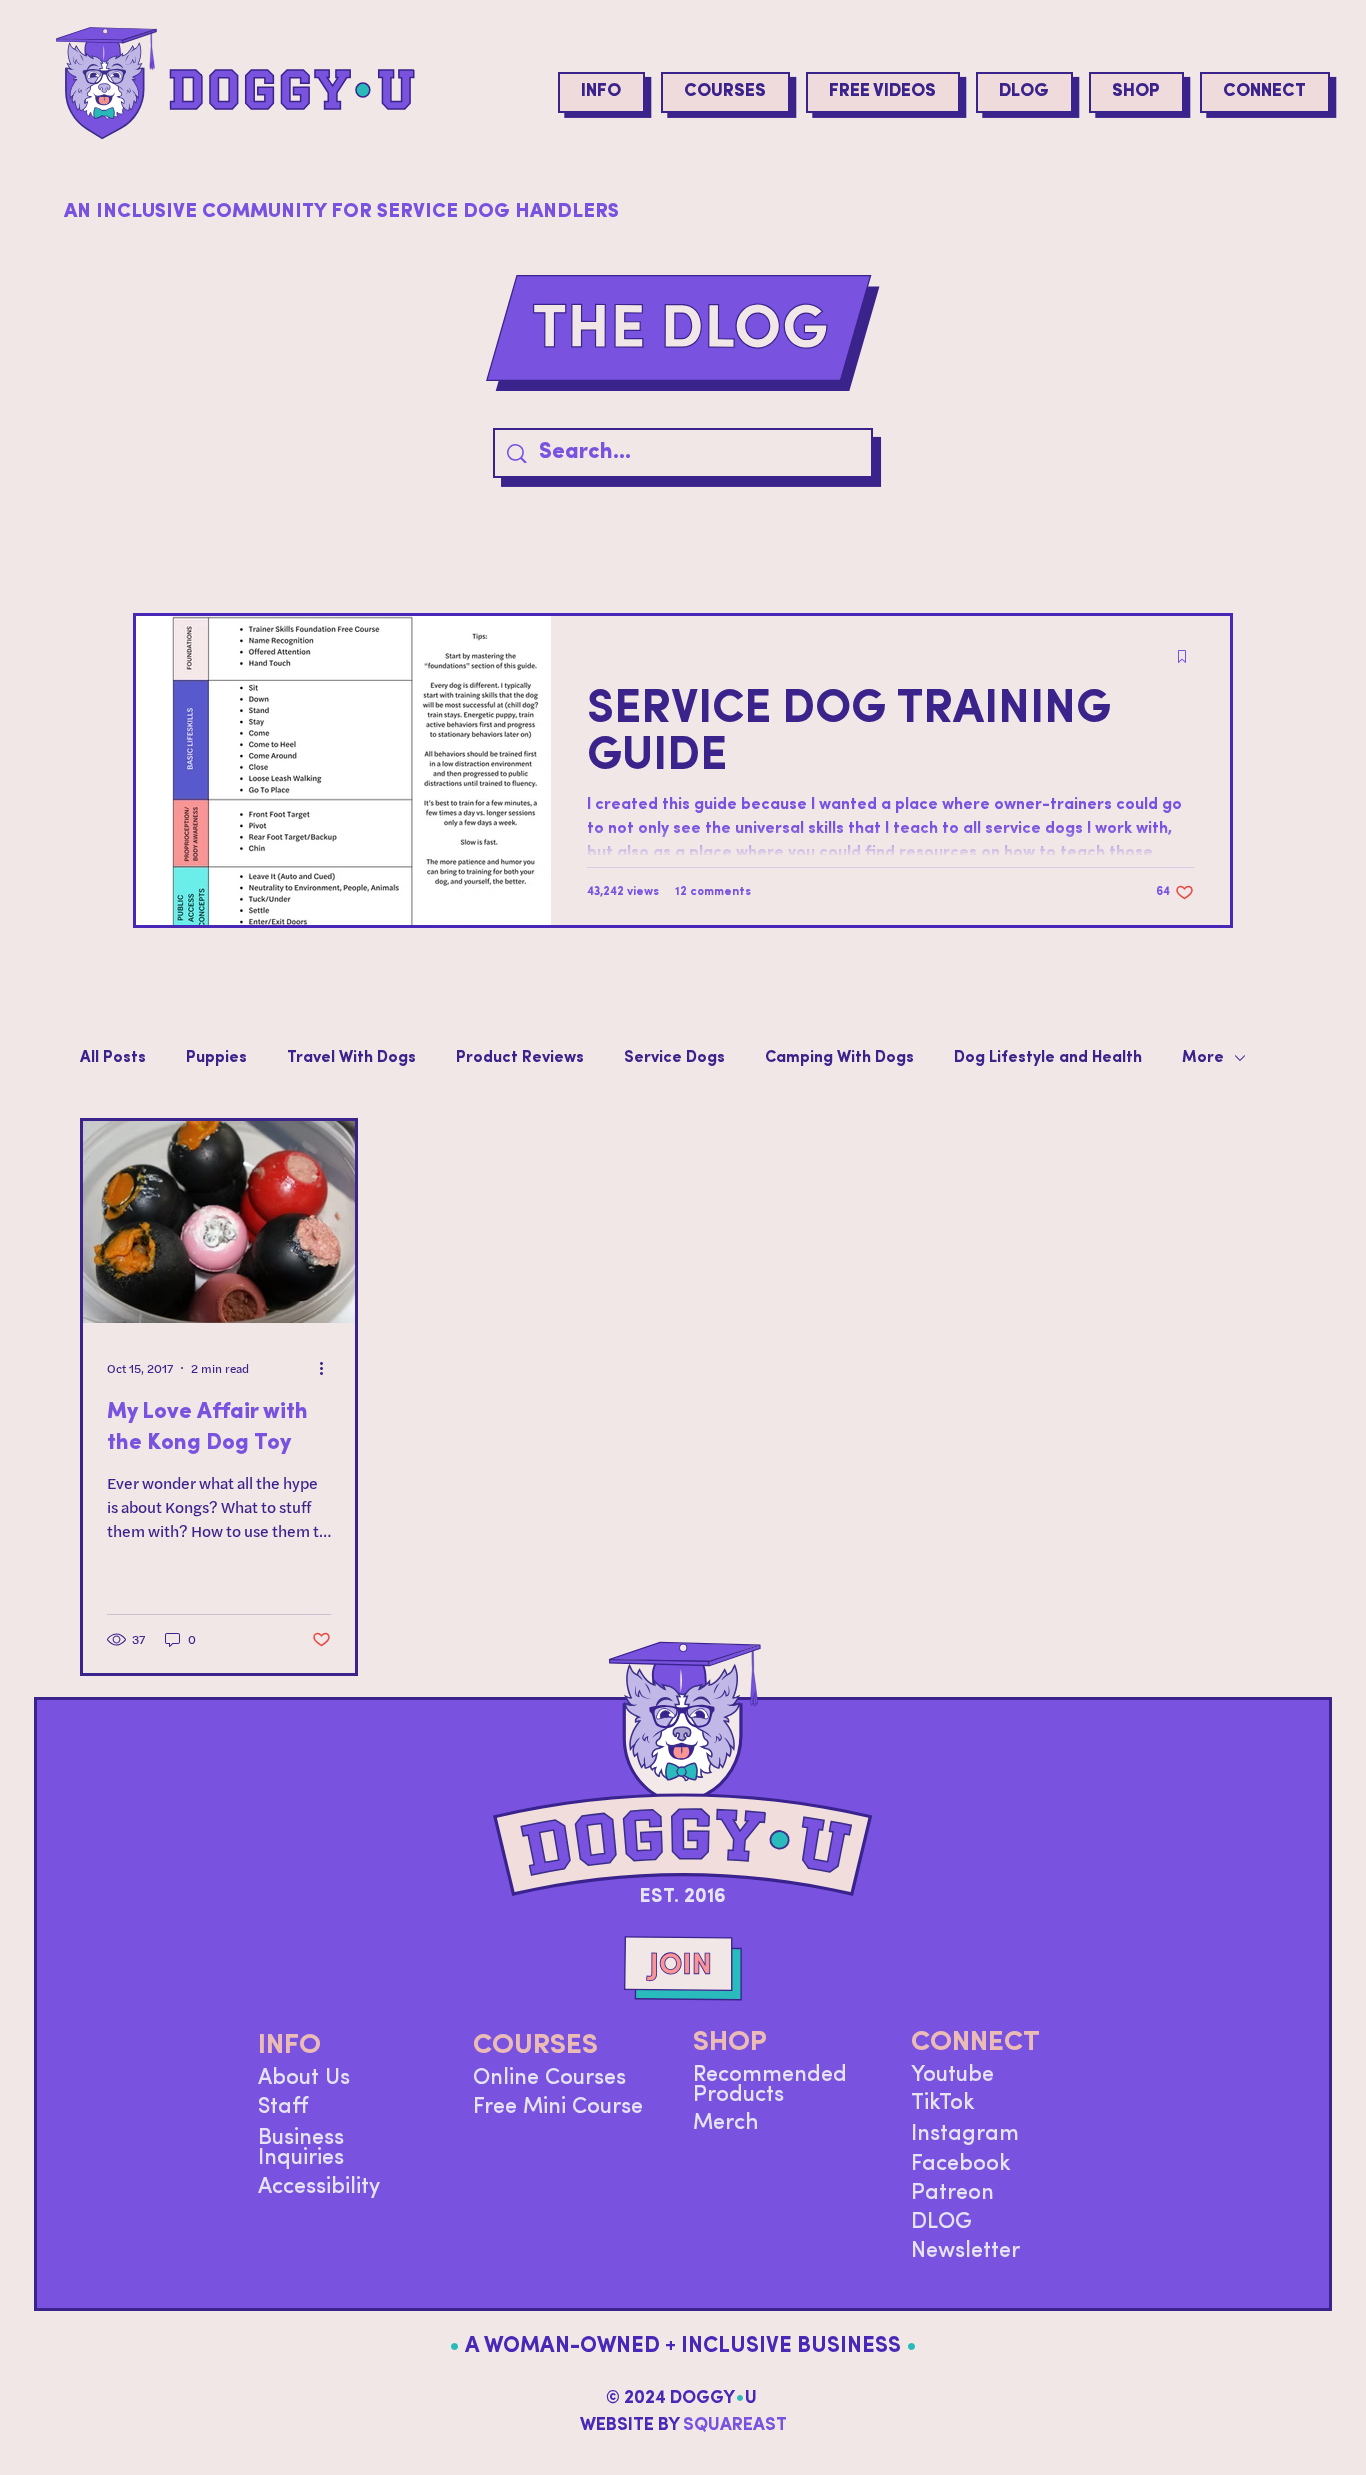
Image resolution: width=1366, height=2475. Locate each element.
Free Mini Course (558, 2107)
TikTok (943, 2103)
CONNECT (975, 2043)
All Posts (113, 1058)
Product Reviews (520, 1058)
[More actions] (328, 1368)
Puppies (216, 1058)
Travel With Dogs (351, 1058)
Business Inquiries (301, 2148)
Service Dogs (674, 1058)
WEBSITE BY (683, 2426)
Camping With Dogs (839, 1058)
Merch (725, 2123)
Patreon (952, 2193)
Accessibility (319, 2187)
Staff (283, 2107)
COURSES (535, 2046)
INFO (289, 2046)
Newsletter (965, 2251)
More (1203, 1058)
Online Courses (549, 2078)
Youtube (952, 2075)
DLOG (941, 2222)
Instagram (965, 2134)
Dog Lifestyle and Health (1048, 1058)
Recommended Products (770, 2085)
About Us (304, 2078)
